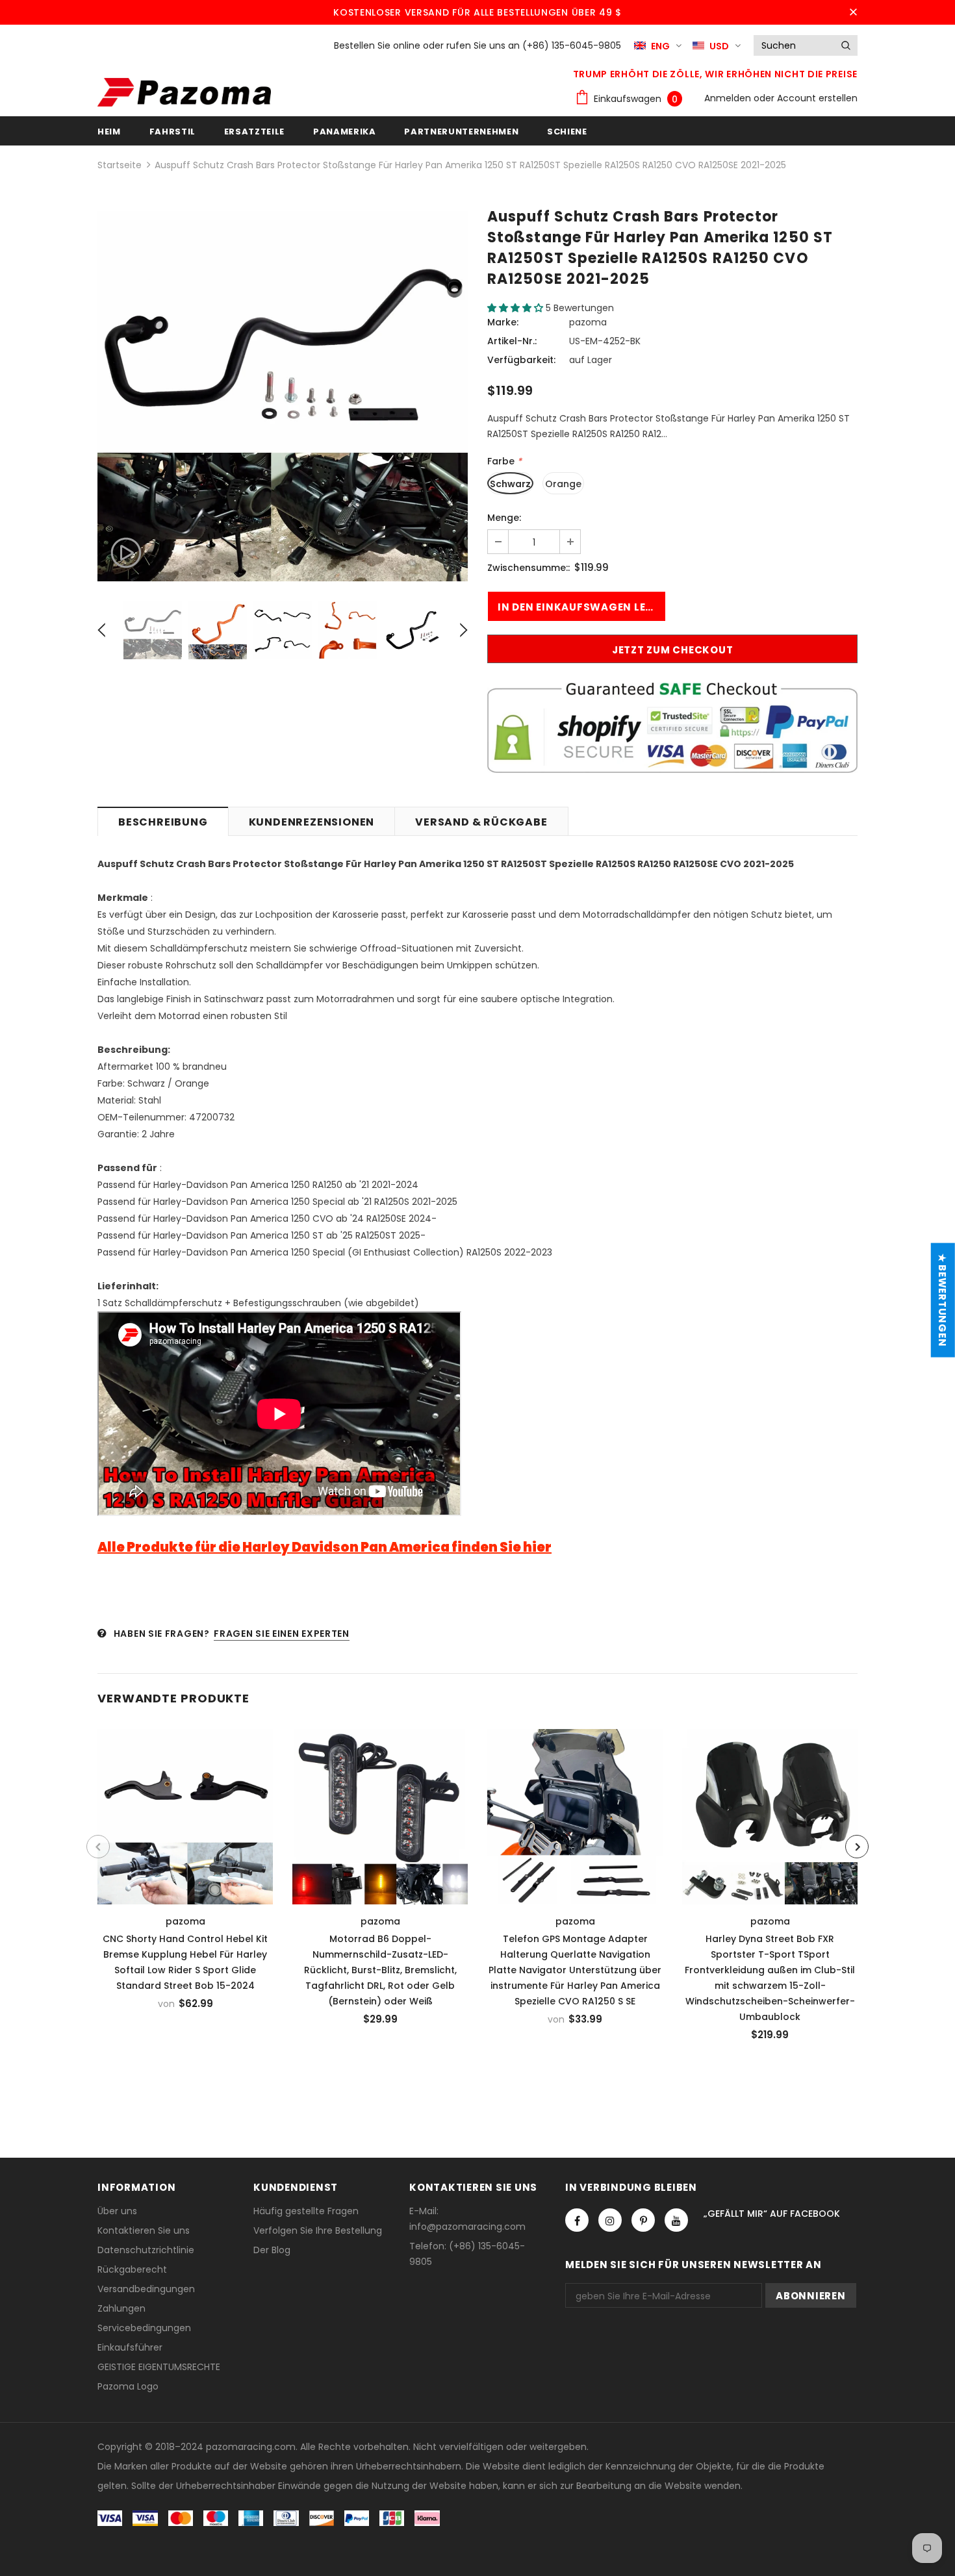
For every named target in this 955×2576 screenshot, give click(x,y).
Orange (563, 484)
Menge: (504, 518)
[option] (283, 396)
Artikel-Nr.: (512, 341)
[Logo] (184, 92)
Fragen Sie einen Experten (282, 1634)
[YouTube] (676, 2220)
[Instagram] (610, 2220)
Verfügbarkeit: (521, 360)
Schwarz (510, 484)
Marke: (503, 322)
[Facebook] (577, 2220)
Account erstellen (817, 98)
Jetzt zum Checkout (673, 650)
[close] (853, 12)
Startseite (120, 165)
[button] (516, 308)
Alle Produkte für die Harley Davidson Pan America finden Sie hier (325, 1547)
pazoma (588, 322)
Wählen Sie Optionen (190, 1813)
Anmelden (729, 98)
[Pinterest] (643, 2220)
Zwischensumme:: (528, 568)
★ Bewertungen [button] (942, 1300)
